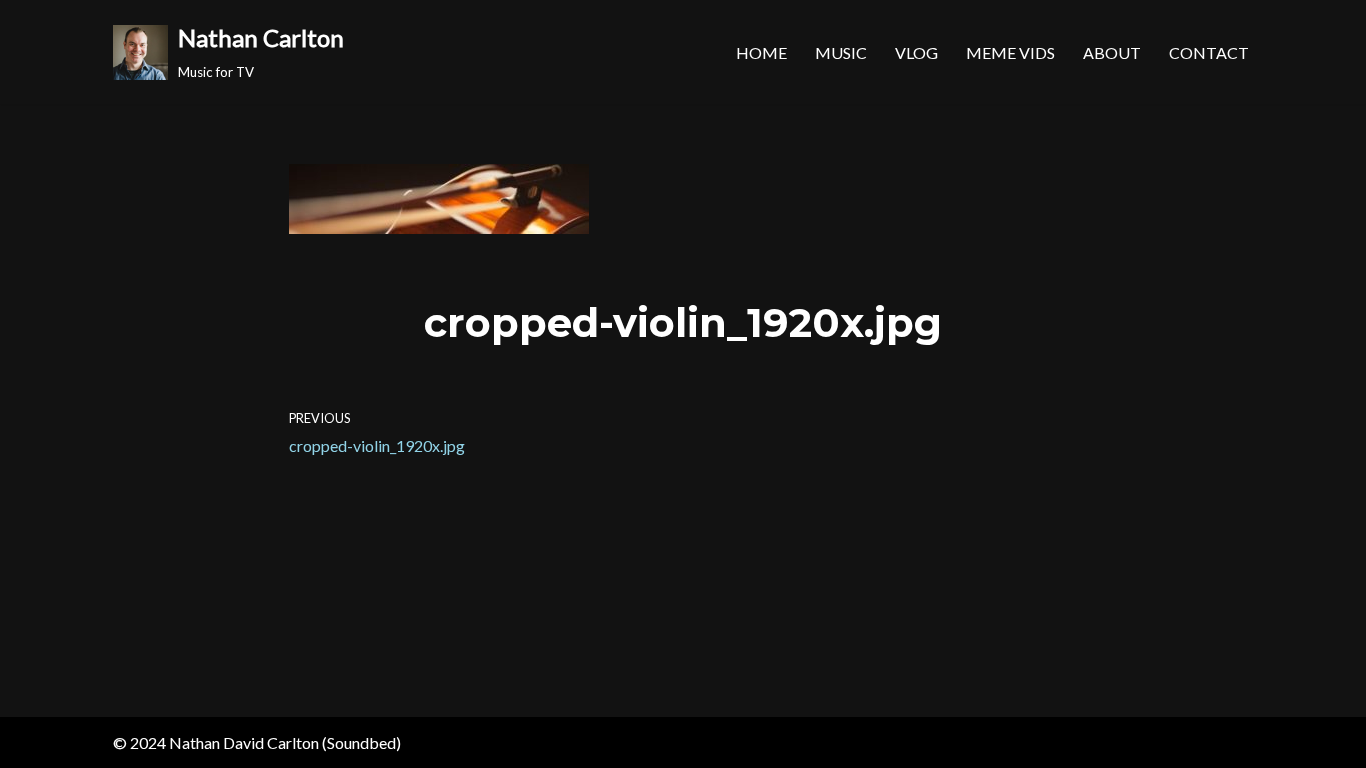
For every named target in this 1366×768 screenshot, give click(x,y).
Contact (1209, 52)
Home (761, 52)
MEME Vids (1010, 52)
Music (841, 52)
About (1112, 52)
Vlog (916, 52)
